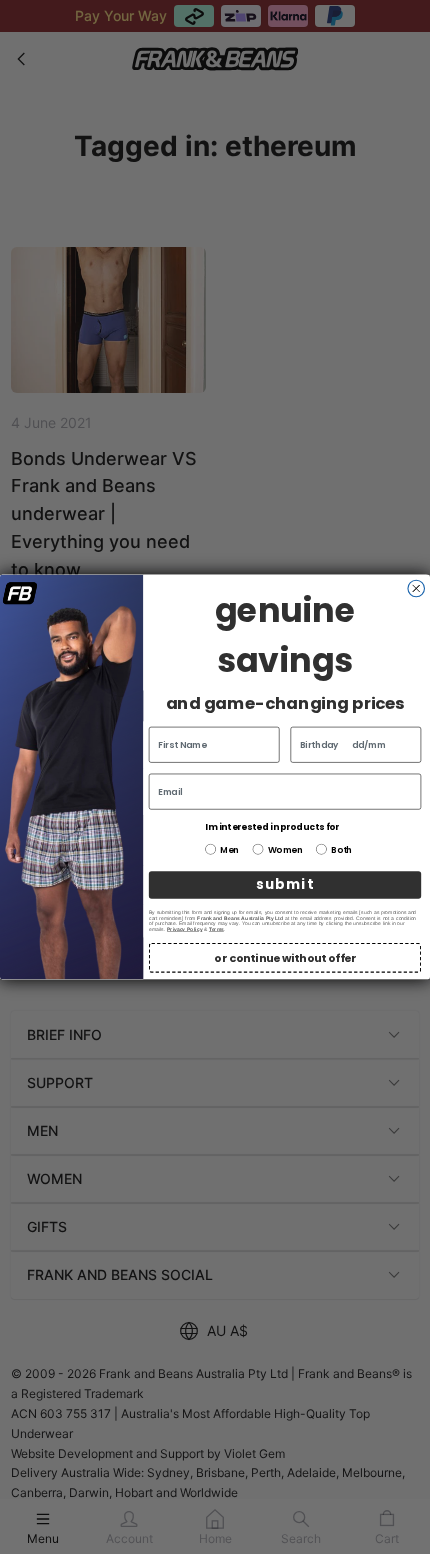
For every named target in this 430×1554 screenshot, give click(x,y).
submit (285, 885)
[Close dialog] (416, 588)
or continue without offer (284, 957)
